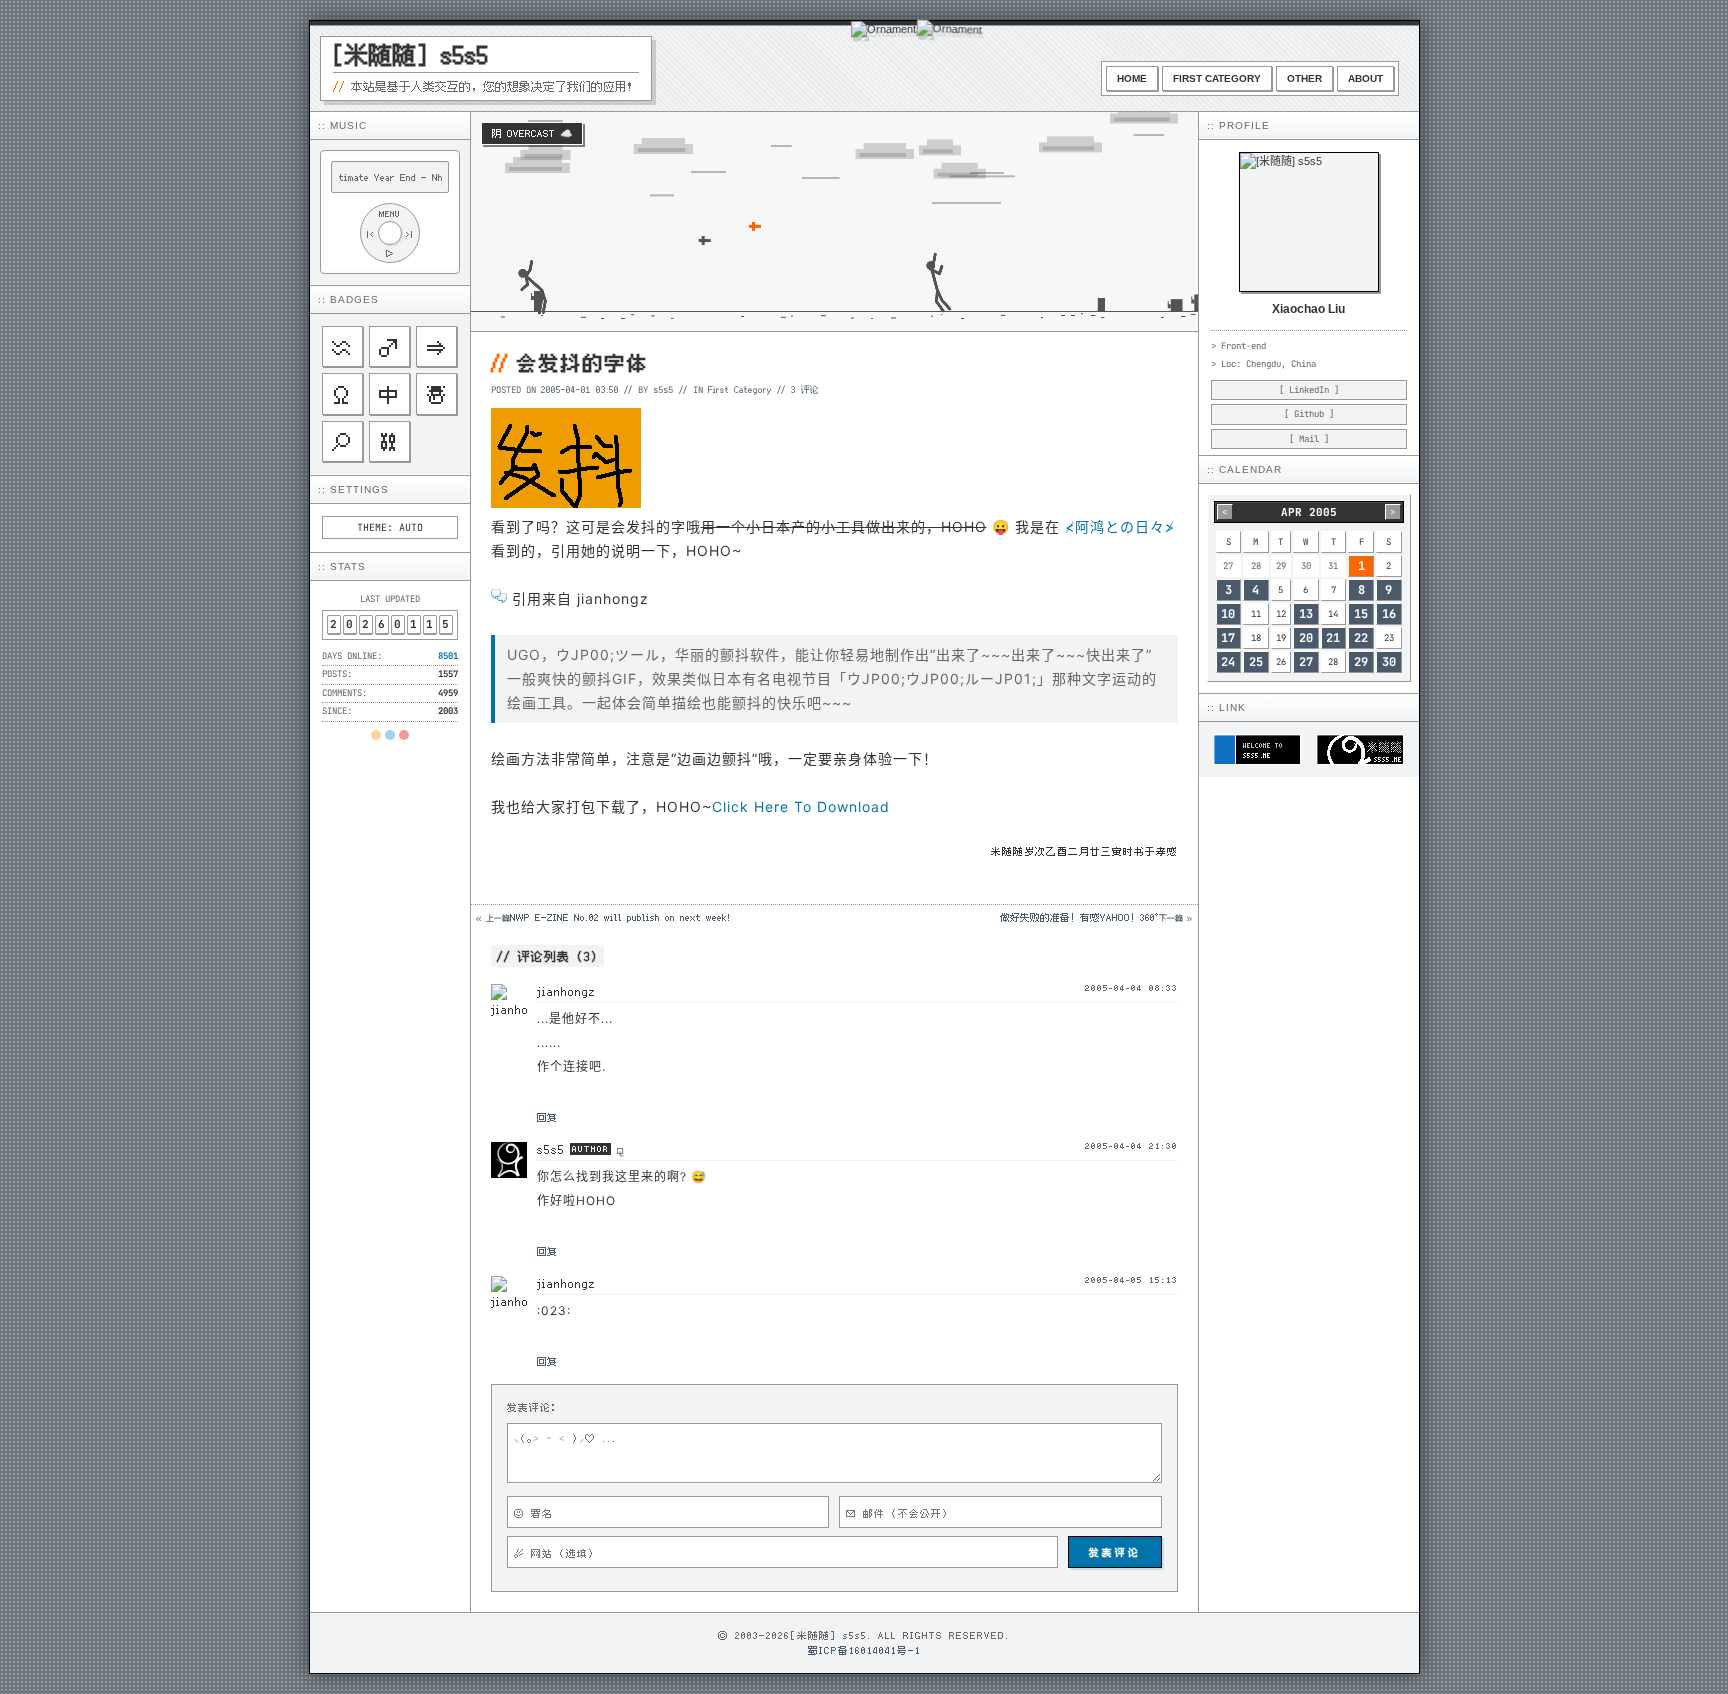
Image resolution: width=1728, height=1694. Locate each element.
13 (1306, 614)
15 (1361, 614)
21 (1333, 638)
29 (1361, 662)
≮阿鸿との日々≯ (1120, 526)
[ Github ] (1309, 414)
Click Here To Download (801, 806)
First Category (1217, 78)
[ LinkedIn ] (1309, 390)
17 (1228, 638)
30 (1389, 662)
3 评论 (805, 389)
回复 (547, 1117)
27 (1306, 662)
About (1365, 78)
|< (370, 233)
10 (1228, 614)
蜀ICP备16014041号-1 (864, 1650)
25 (1256, 662)
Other (1304, 78)
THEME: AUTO (390, 527)
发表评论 (1115, 1552)
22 (1361, 638)
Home (1132, 78)
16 (1389, 614)
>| (410, 233)
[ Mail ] (1309, 439)
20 (1306, 638)
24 (1228, 662)
